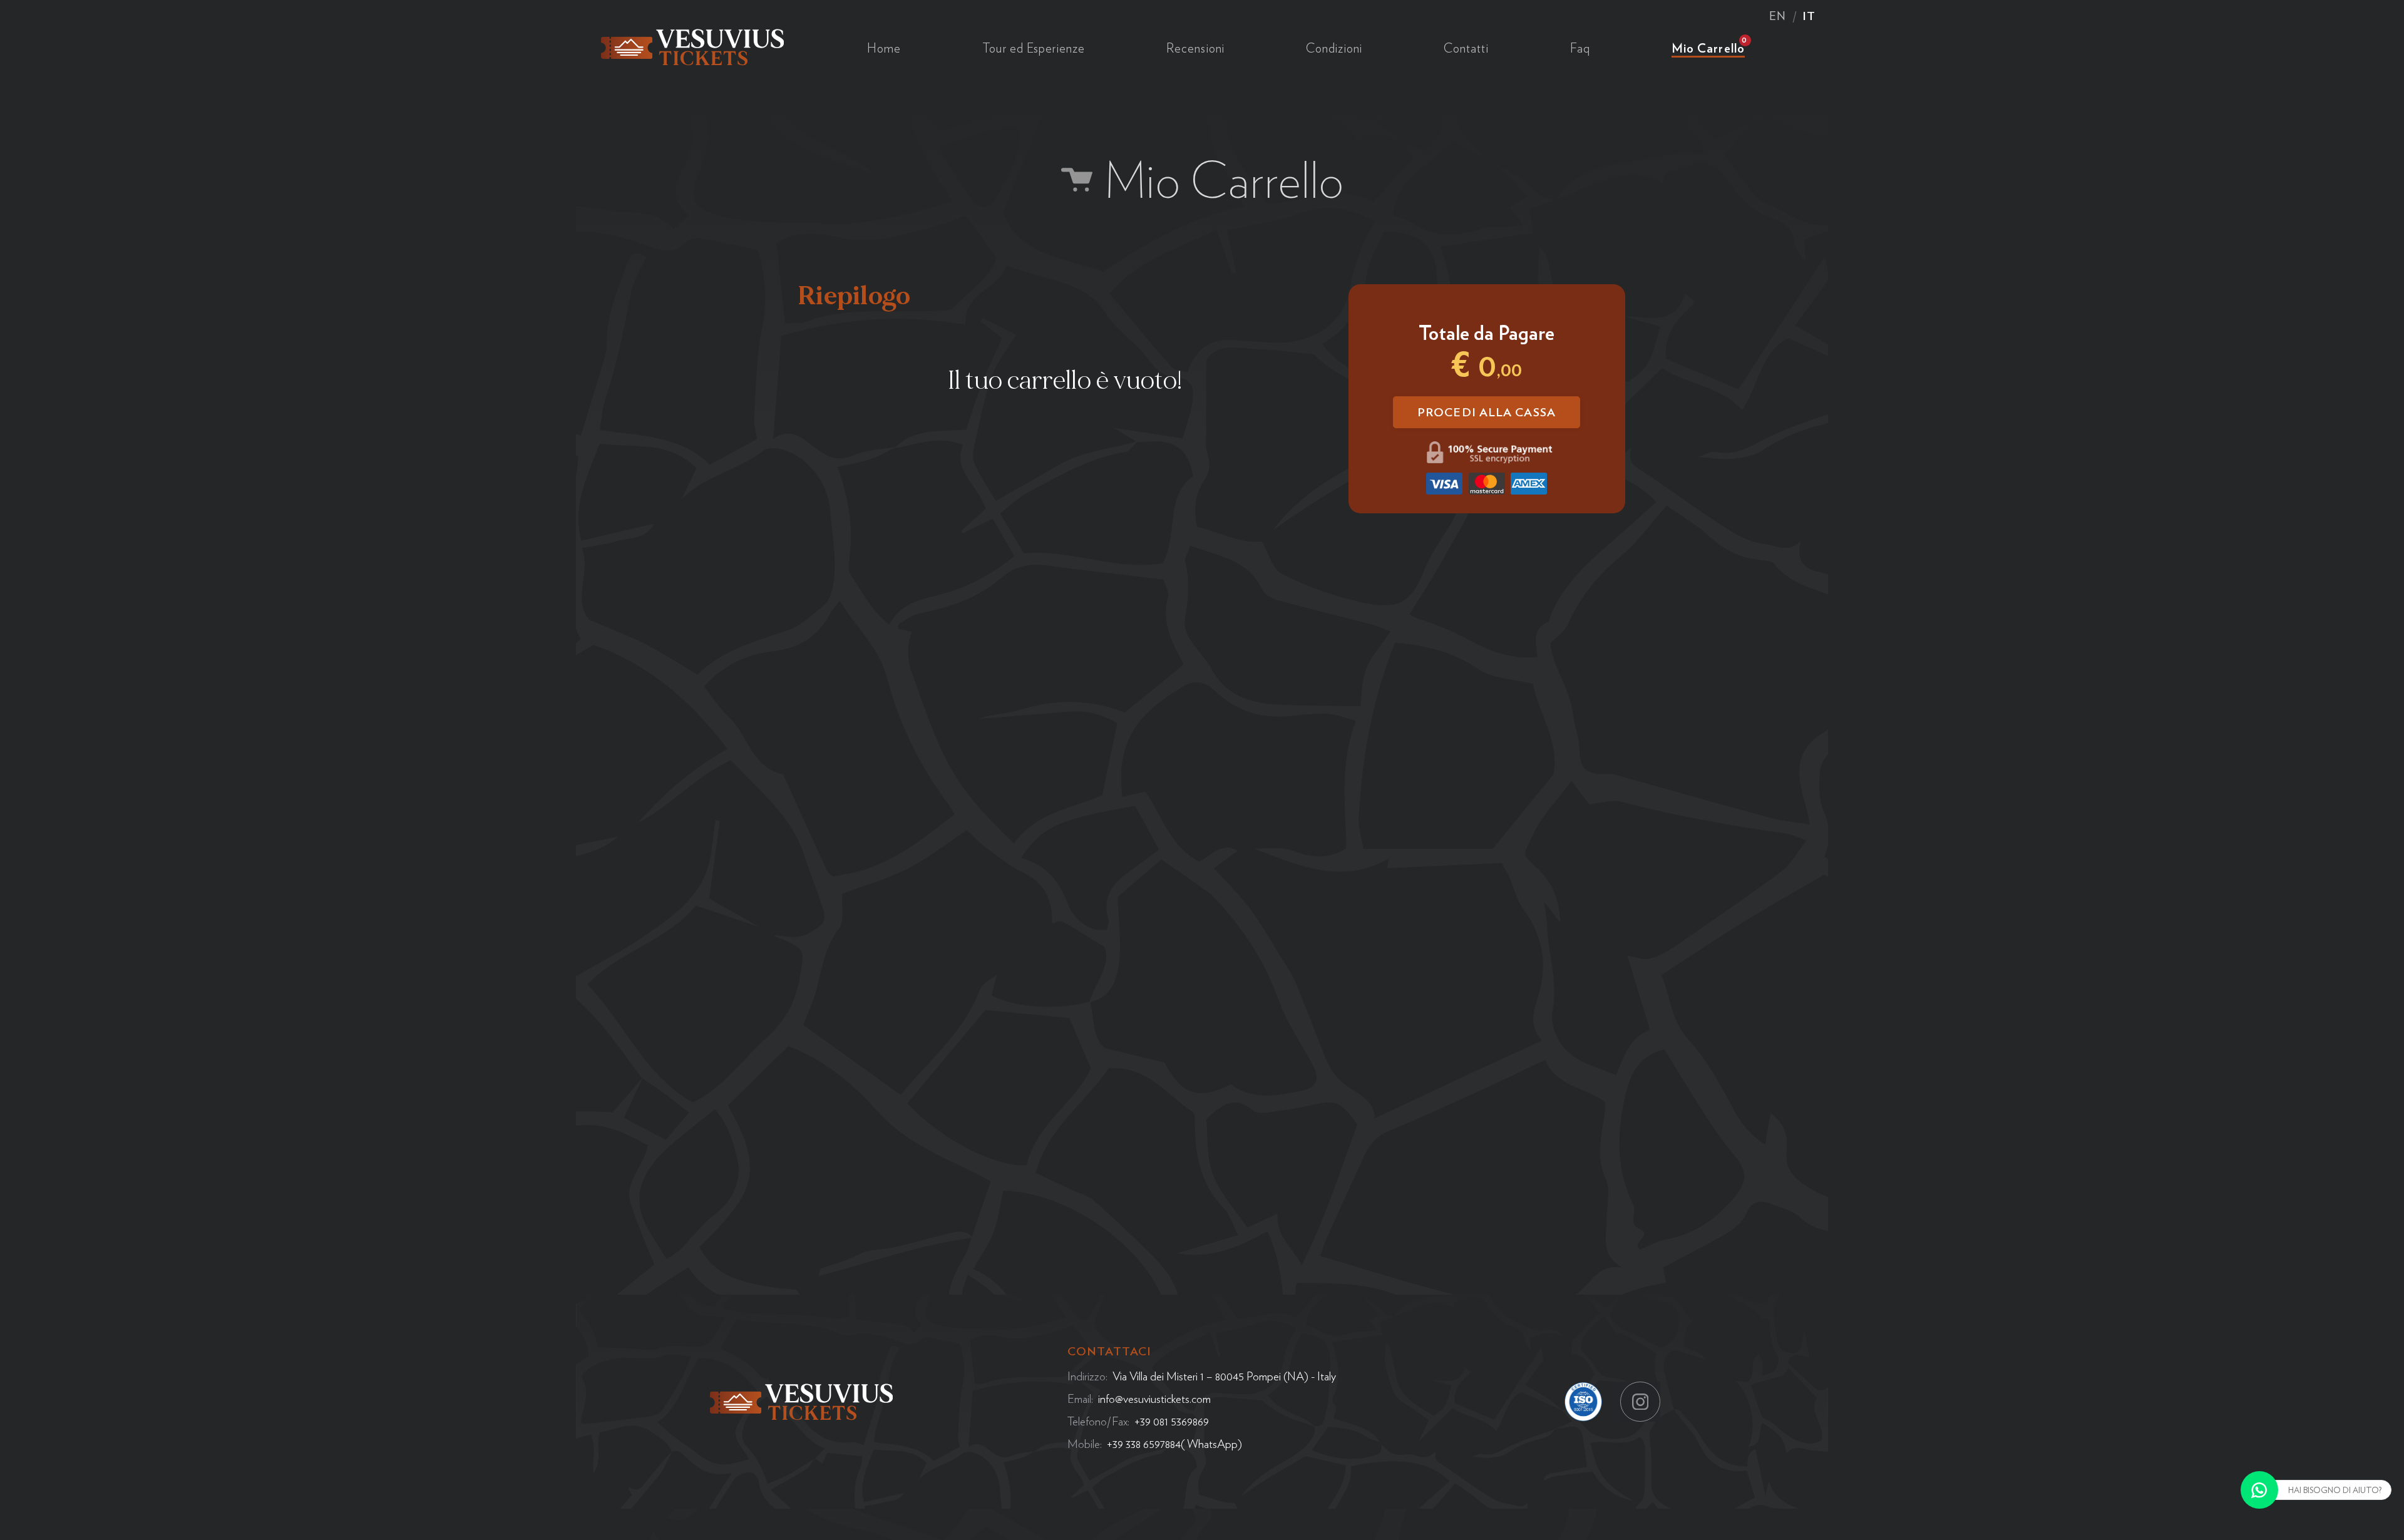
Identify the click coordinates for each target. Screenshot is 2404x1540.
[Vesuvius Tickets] (692, 45)
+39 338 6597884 (1144, 1444)
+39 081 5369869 (1172, 1421)
